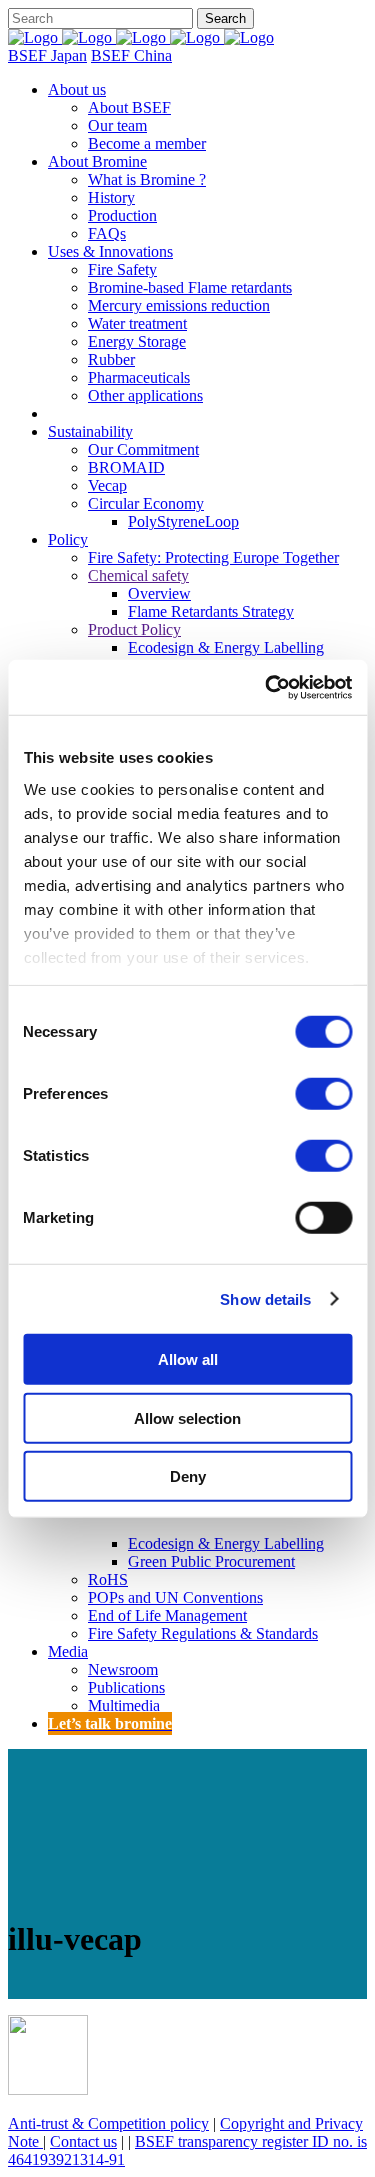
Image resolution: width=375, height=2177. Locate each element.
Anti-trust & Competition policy (108, 2123)
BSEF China (131, 55)
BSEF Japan (47, 55)
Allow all (188, 1359)
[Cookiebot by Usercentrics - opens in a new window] (267, 687)
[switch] (323, 1094)
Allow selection (187, 1417)
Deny (188, 1476)
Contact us (83, 2141)
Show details (265, 1298)
